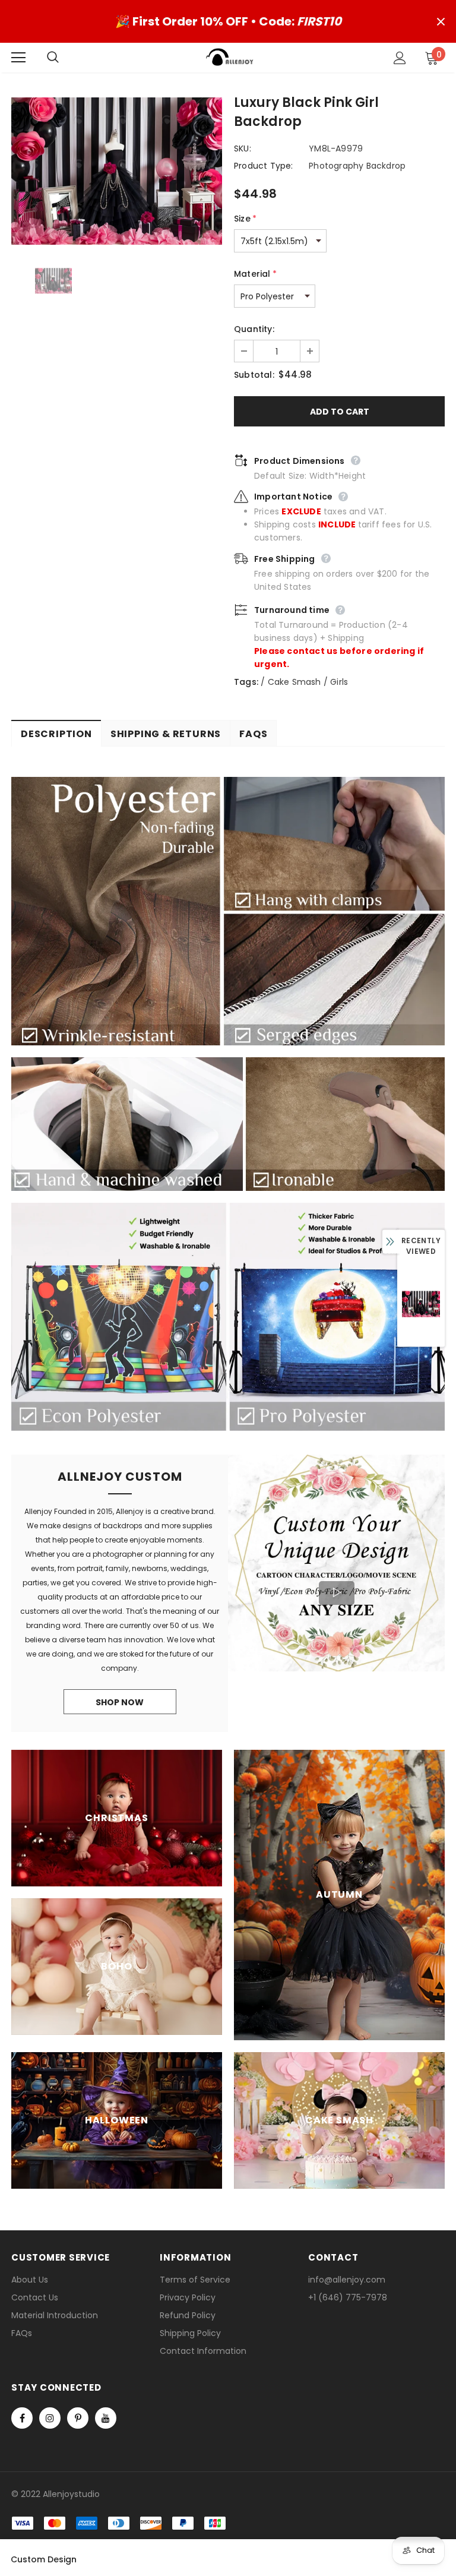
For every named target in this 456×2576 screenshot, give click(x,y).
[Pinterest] (78, 2418)
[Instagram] (50, 2418)
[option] (117, 171)
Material (255, 274)
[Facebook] (22, 2418)
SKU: (243, 148)
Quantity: (254, 329)
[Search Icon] (65, 58)
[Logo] (230, 57)
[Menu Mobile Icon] (18, 58)
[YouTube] (106, 2418)
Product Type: (264, 166)
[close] (441, 21)
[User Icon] (400, 58)
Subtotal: (254, 375)
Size (245, 219)
